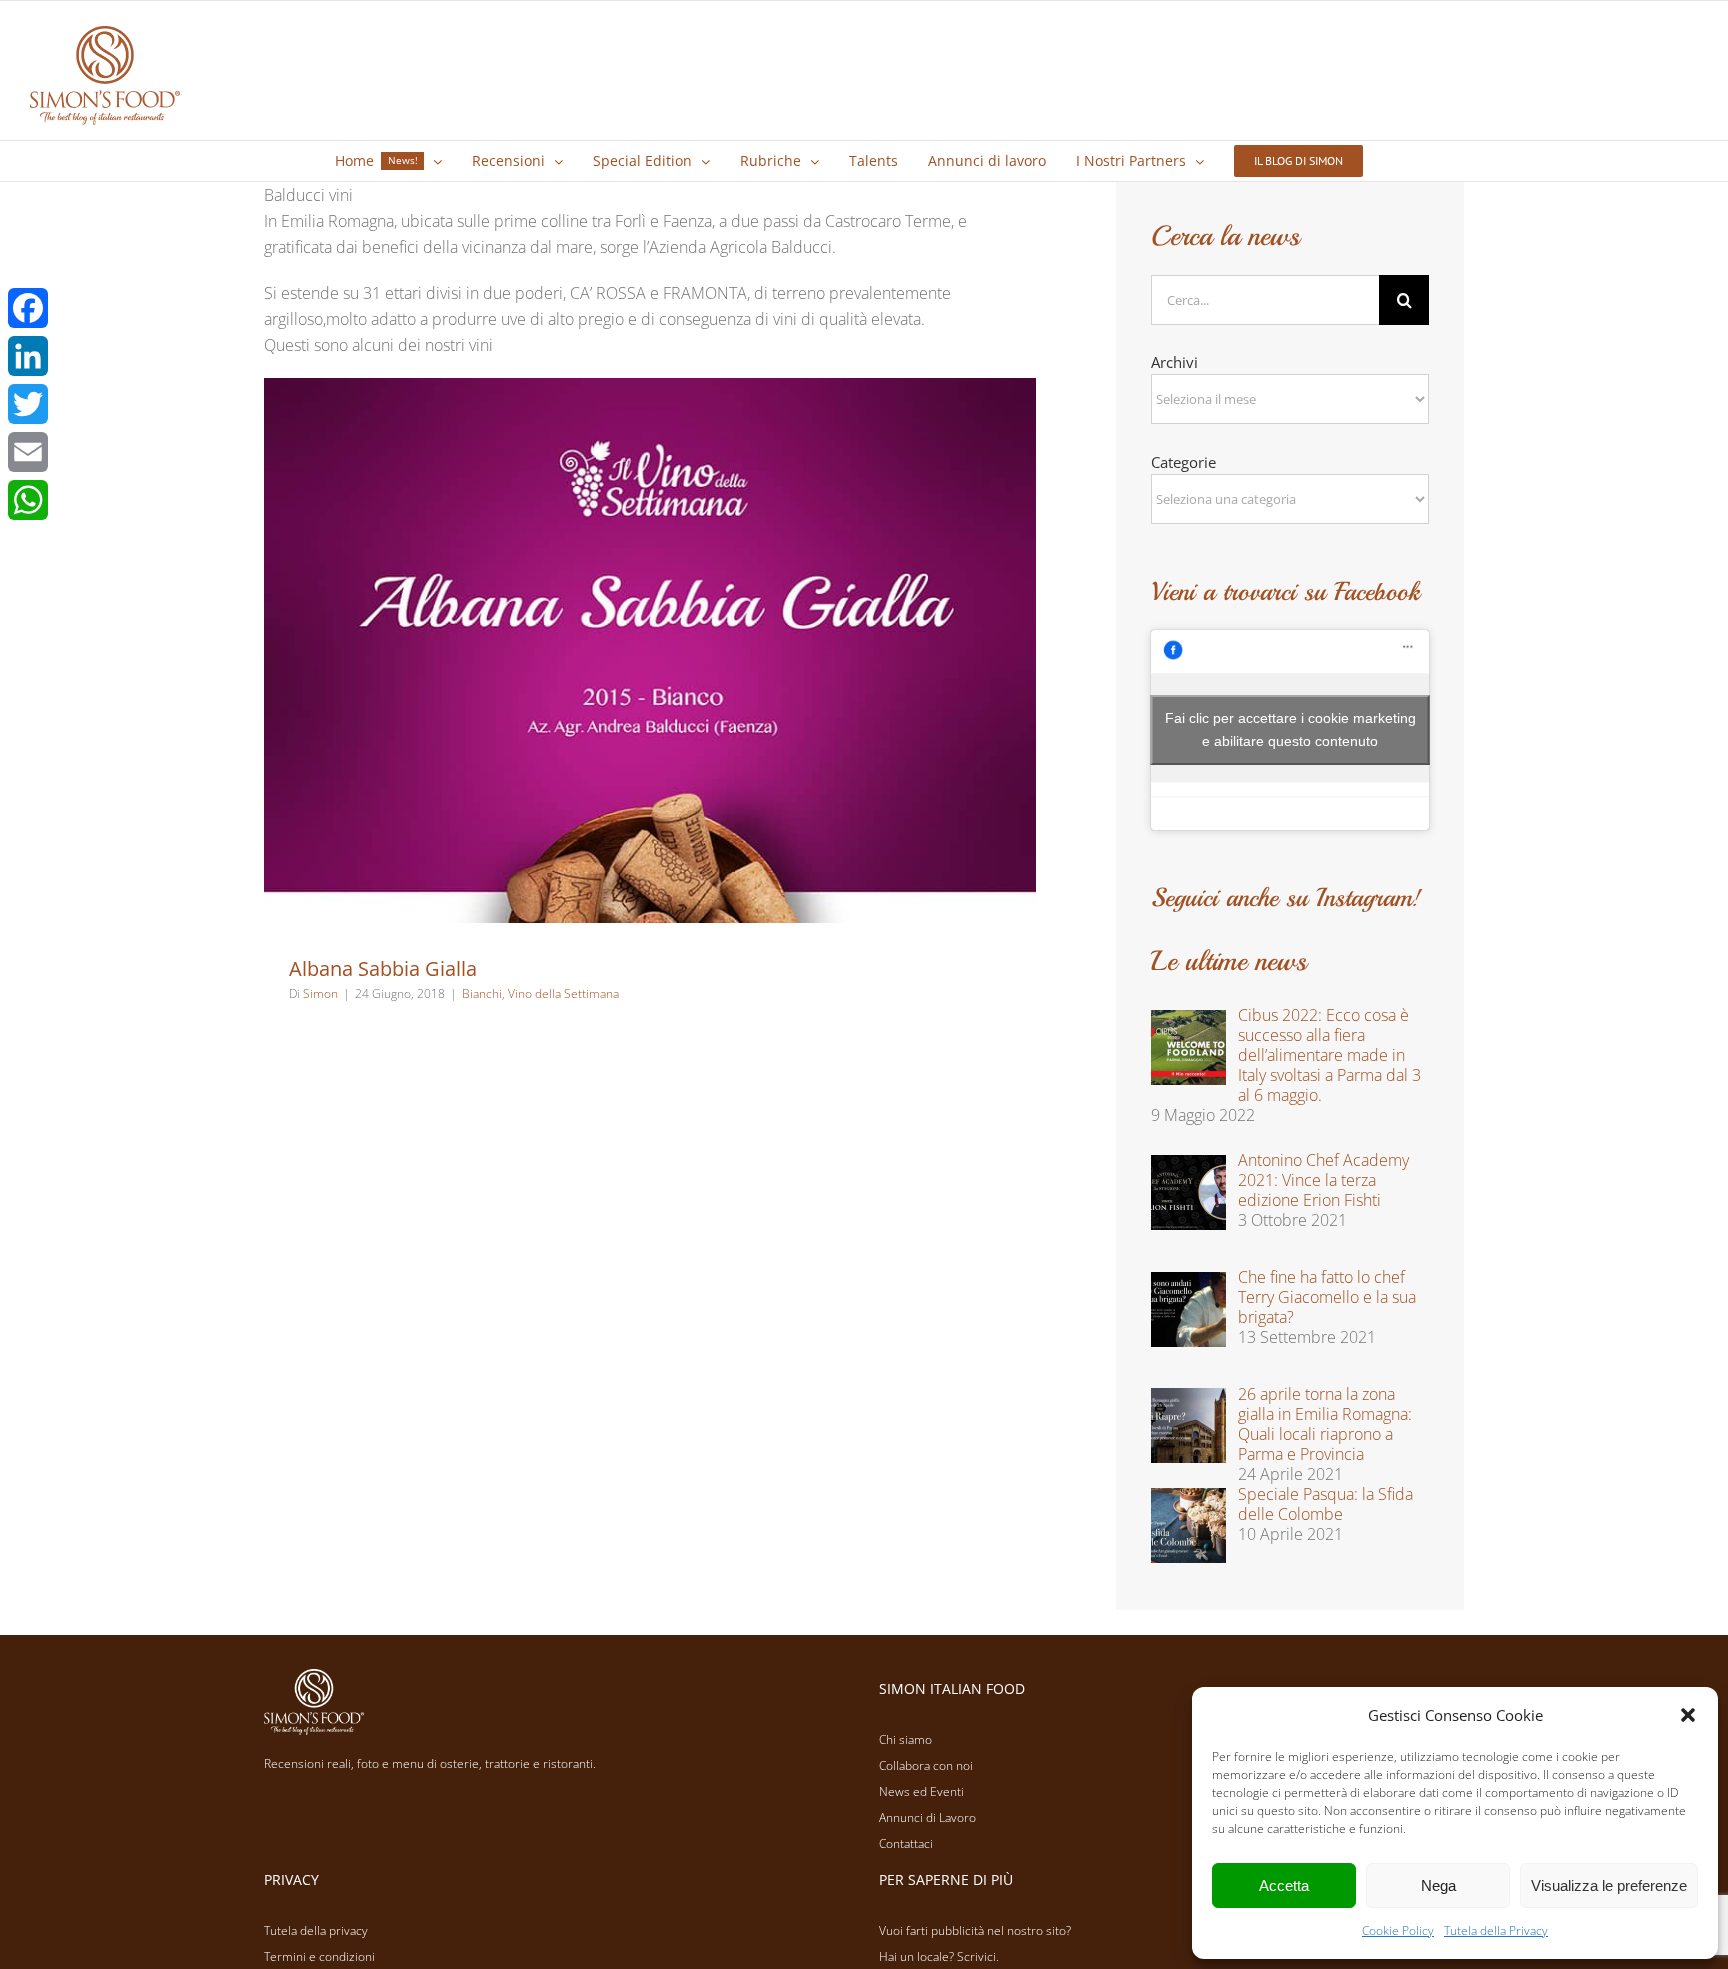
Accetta (1284, 1885)
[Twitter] (28, 404)
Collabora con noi (926, 1765)
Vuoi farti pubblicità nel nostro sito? (975, 1930)
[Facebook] (28, 308)
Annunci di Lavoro (927, 1817)
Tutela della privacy (316, 1930)
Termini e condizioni (319, 1956)
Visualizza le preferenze (1609, 1885)
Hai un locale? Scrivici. (939, 1956)
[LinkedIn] (28, 356)
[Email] (28, 452)
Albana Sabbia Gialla (383, 968)
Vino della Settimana (563, 993)
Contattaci (906, 1843)
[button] (1688, 1715)
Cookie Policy (1398, 1930)
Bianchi (482, 993)
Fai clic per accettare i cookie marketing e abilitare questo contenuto (1290, 729)
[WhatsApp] (28, 500)
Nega (1438, 1885)
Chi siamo (905, 1739)
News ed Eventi (921, 1791)
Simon (320, 993)
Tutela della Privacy (1496, 1930)
